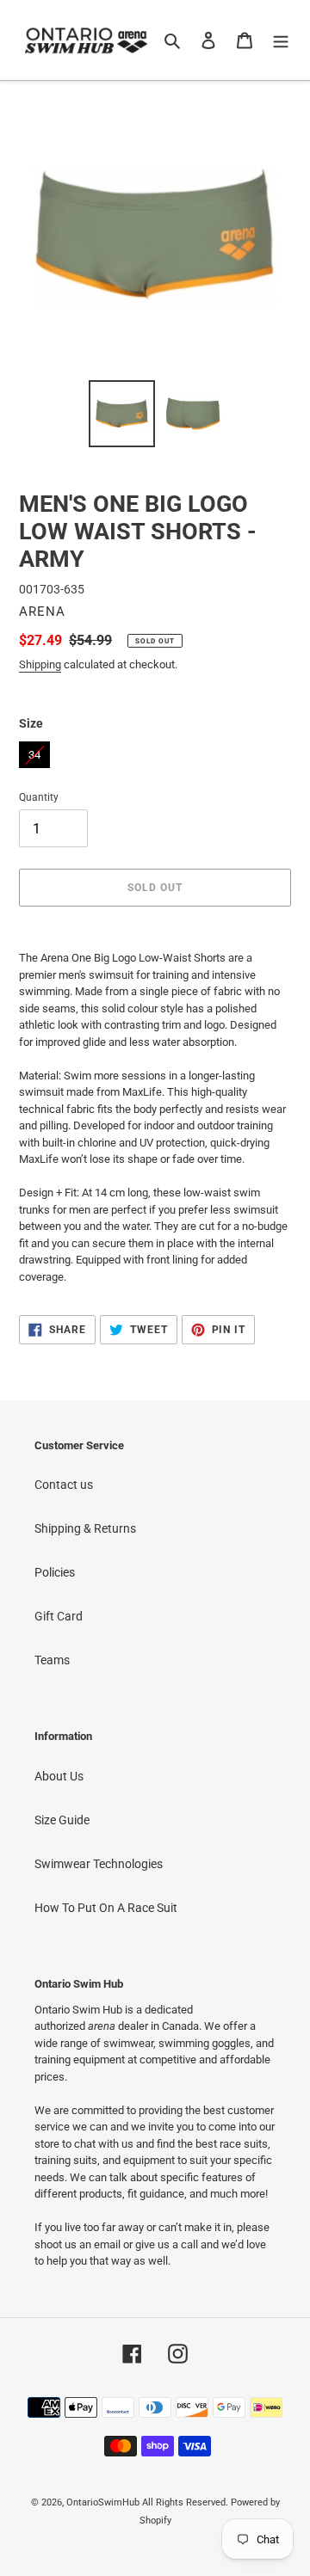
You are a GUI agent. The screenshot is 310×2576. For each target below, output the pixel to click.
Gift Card (59, 1616)
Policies (55, 1572)
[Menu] (281, 40)
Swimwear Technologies (99, 1864)
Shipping (40, 664)
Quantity (39, 797)
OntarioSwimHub (103, 2502)
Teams (52, 1660)
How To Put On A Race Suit (106, 1908)
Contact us (64, 1485)
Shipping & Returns (85, 1528)
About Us (59, 1776)
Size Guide (62, 1820)
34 (34, 751)
